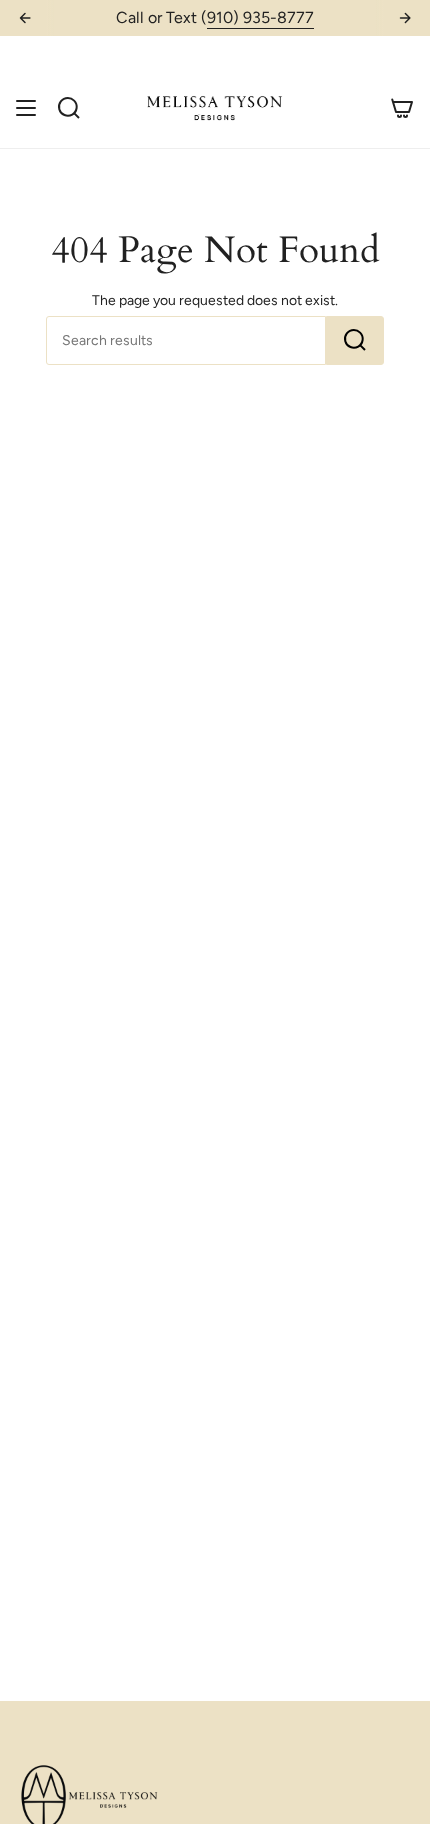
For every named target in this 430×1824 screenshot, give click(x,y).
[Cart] (402, 107)
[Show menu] (26, 107)
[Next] (405, 18)
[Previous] (25, 18)
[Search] (355, 340)
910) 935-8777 (260, 17)
